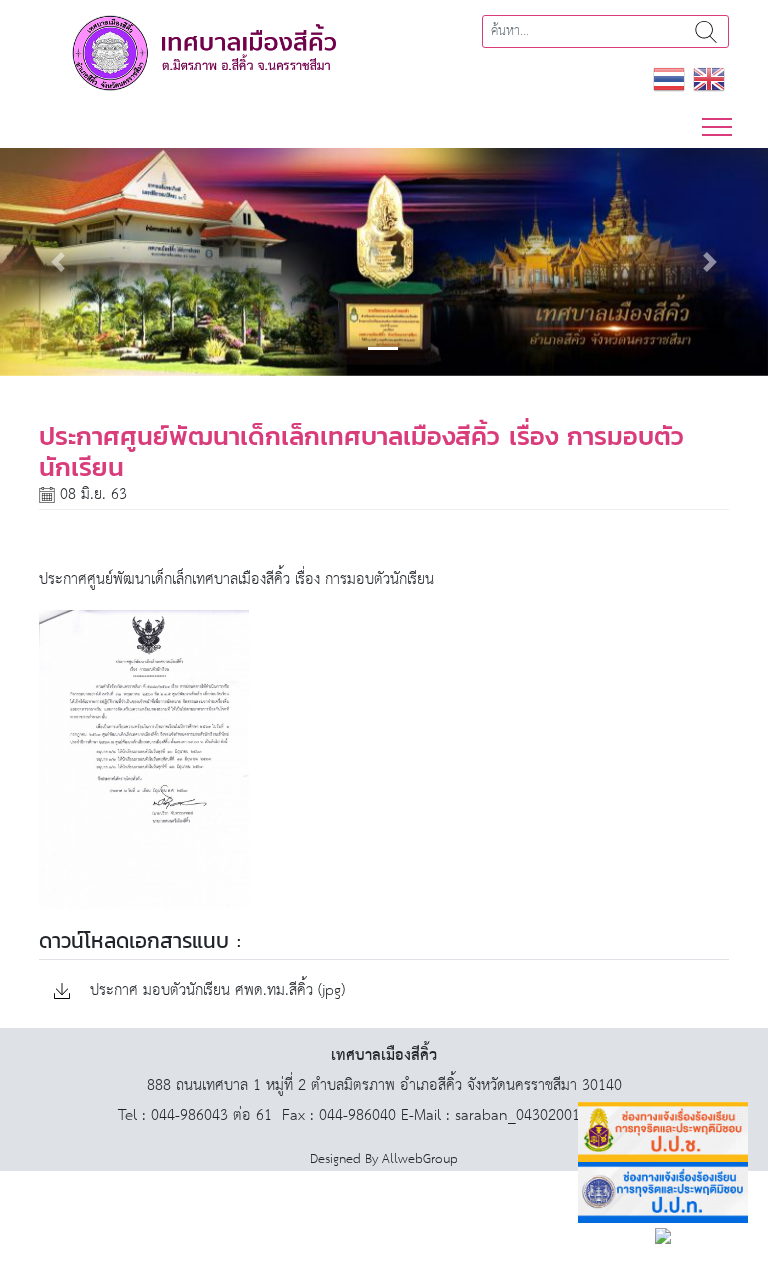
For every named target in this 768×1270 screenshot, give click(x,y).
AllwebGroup (420, 1159)
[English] (709, 78)
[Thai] (669, 78)
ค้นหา (706, 31)
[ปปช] (663, 1132)
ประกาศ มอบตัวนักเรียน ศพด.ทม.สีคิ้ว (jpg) (215, 991)
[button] (57, 262)
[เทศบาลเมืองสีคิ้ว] (204, 52)
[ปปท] (663, 1192)
